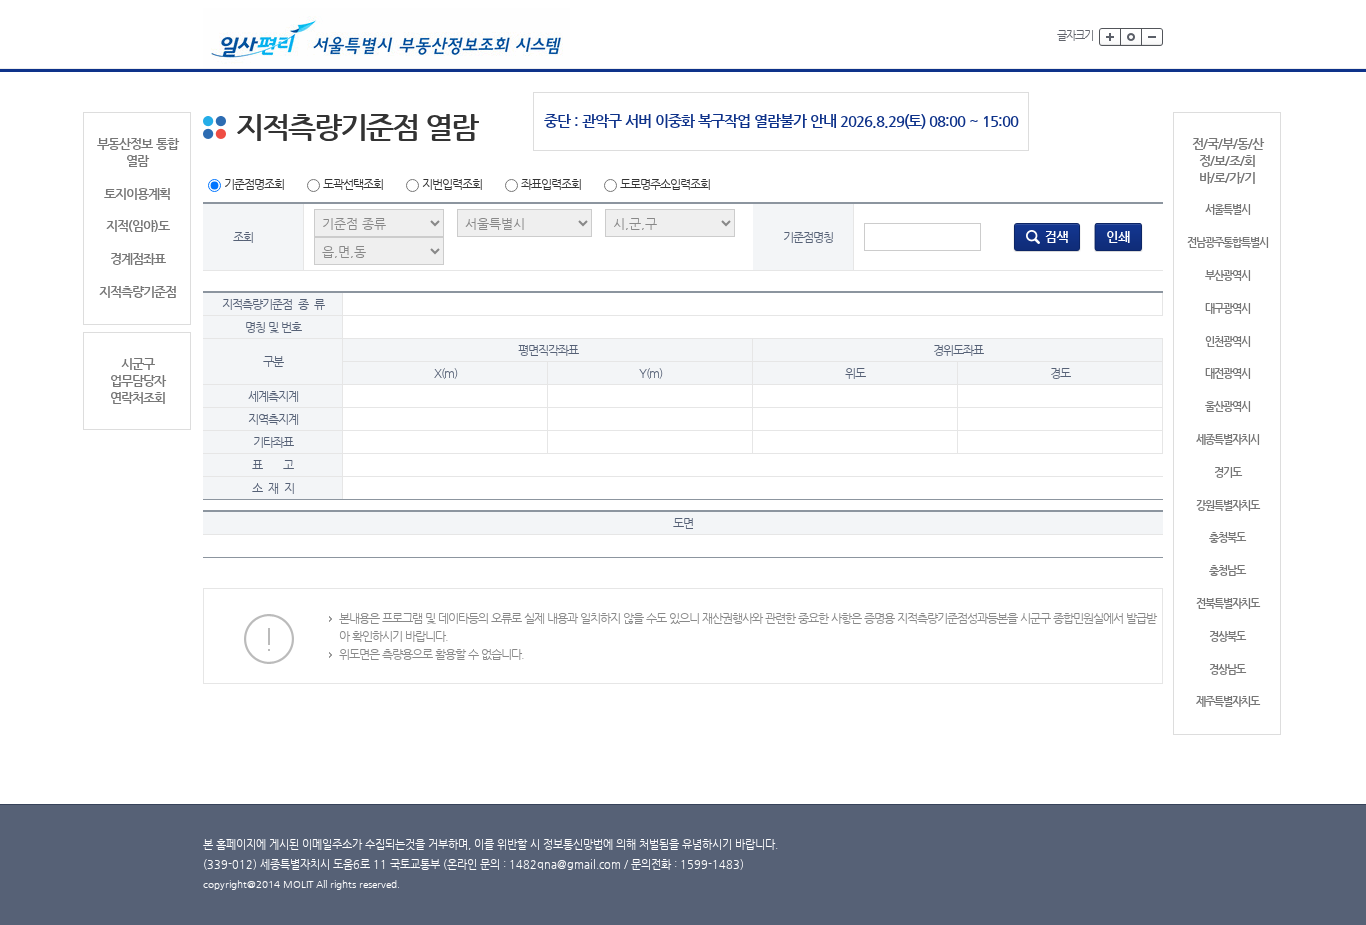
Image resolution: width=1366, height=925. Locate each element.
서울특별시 (1227, 209)
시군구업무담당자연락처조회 (137, 380)
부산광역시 (1227, 275)
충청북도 (1227, 537)
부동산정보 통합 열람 (137, 152)
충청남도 (1227, 570)
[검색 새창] (1047, 236)
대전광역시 (1227, 373)
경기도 (1227, 472)
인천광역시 (1227, 341)
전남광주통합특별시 (1227, 242)
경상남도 (1227, 669)
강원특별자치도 (1227, 505)
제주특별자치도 (1227, 701)
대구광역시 (1227, 308)
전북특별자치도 (1227, 603)
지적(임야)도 (137, 225)
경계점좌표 (137, 258)
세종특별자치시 (1227, 439)
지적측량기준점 (137, 291)
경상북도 (1227, 636)
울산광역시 (1227, 406)
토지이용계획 (137, 193)
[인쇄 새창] (1118, 236)
